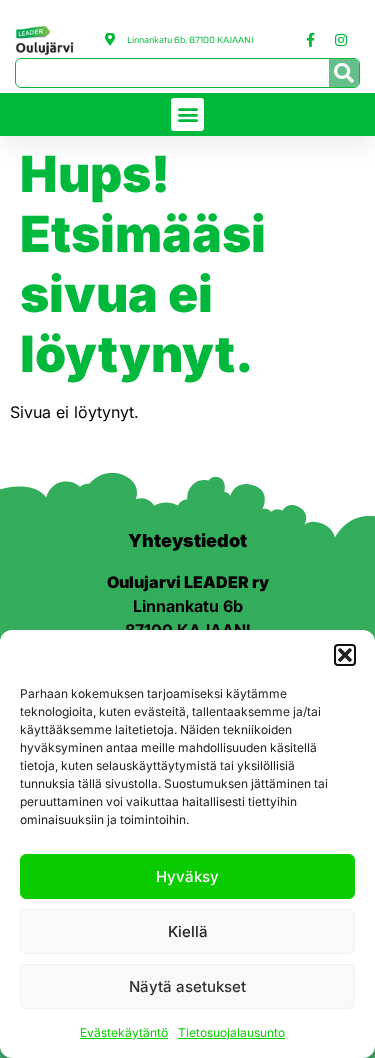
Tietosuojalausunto (231, 1032)
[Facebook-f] (310, 40)
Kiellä (188, 931)
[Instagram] (341, 40)
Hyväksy (187, 876)
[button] (345, 655)
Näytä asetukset (187, 986)
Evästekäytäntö (124, 1032)
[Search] (344, 73)
